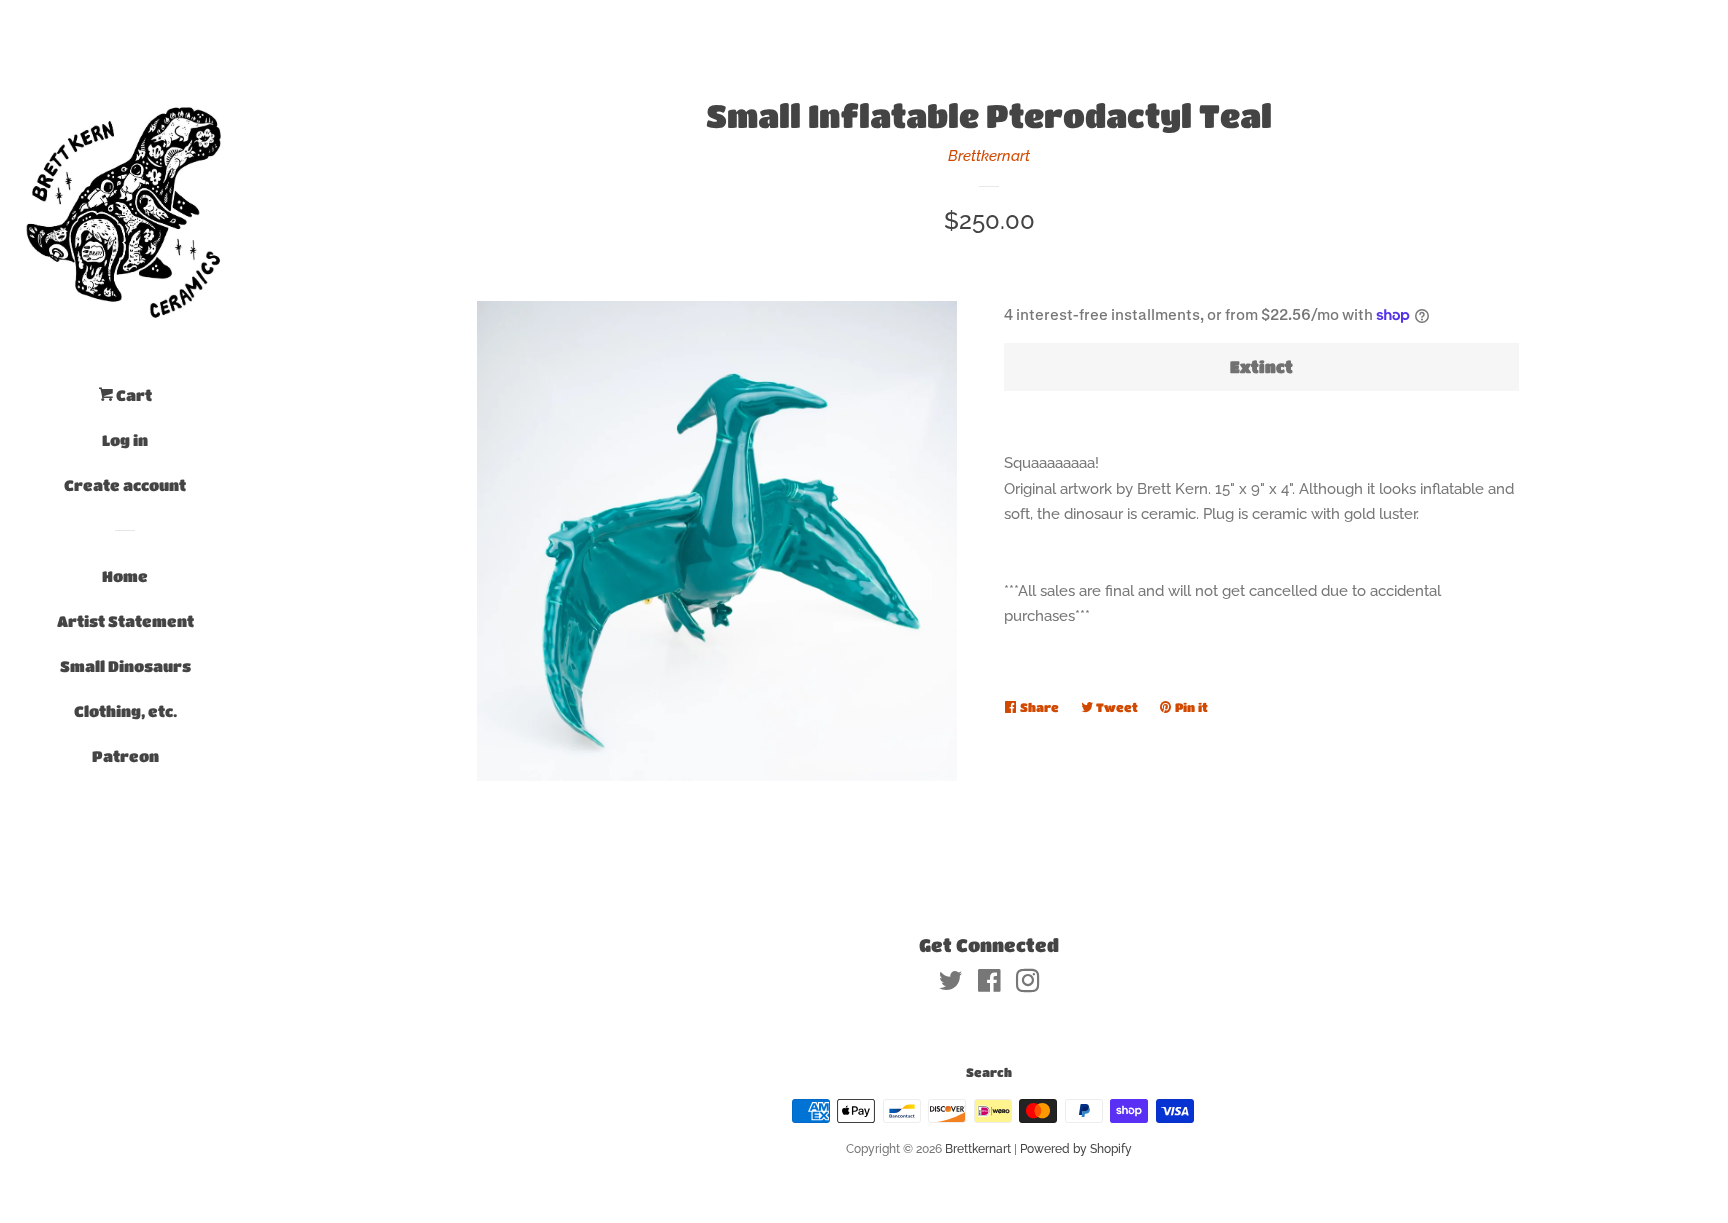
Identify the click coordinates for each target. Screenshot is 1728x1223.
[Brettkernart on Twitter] (951, 985)
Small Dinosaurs (125, 666)
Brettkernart (989, 156)
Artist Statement (125, 621)
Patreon (125, 756)
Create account (125, 485)
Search (989, 1072)
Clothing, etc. (125, 711)
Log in (125, 440)
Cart (132, 395)
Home (125, 576)
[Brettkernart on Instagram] (1028, 985)
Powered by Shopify (1076, 1149)
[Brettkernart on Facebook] (989, 985)
